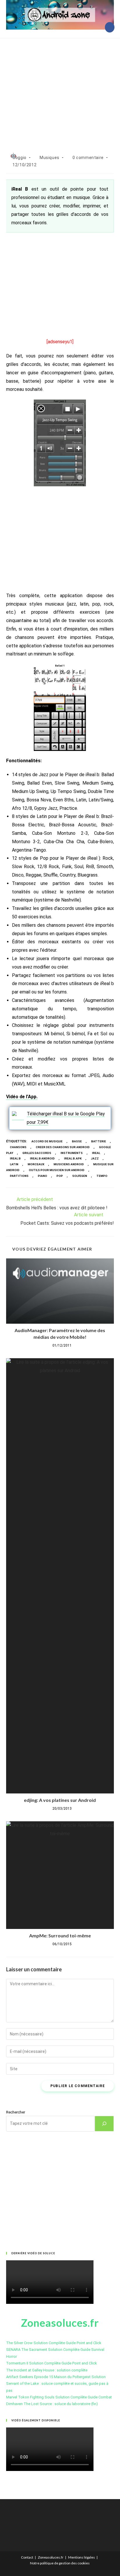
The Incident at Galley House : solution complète (47, 2370)
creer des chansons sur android (63, 1147)
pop (60, 1176)
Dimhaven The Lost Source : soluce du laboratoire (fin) (52, 2404)
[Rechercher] (104, 2124)
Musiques (50, 158)
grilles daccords (37, 1153)
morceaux (36, 1164)
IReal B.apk (73, 1158)
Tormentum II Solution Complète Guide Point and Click (52, 2363)
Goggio (20, 158)
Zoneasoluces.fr (51, 2557)
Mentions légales (82, 2557)
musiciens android (69, 1164)
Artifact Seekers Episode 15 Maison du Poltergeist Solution (56, 2377)
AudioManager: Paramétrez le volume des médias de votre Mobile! (60, 1333)
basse (77, 1141)
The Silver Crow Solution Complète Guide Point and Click (54, 2343)
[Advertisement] (60, 89)
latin (14, 1164)
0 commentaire (88, 158)
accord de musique (47, 1141)
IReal (96, 1153)
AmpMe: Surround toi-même (60, 1935)
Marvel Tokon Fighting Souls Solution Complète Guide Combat (59, 2397)
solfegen (80, 1176)
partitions (19, 1176)
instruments (72, 1153)
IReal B (15, 1158)
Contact (27, 2557)
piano (43, 1176)
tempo (102, 1176)
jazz (95, 1158)
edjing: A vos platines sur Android (60, 1800)
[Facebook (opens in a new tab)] (110, 27)
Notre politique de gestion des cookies (60, 2563)
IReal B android (42, 1158)
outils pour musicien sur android (57, 1170)
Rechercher (16, 2112)
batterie (99, 1141)
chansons (18, 1147)
